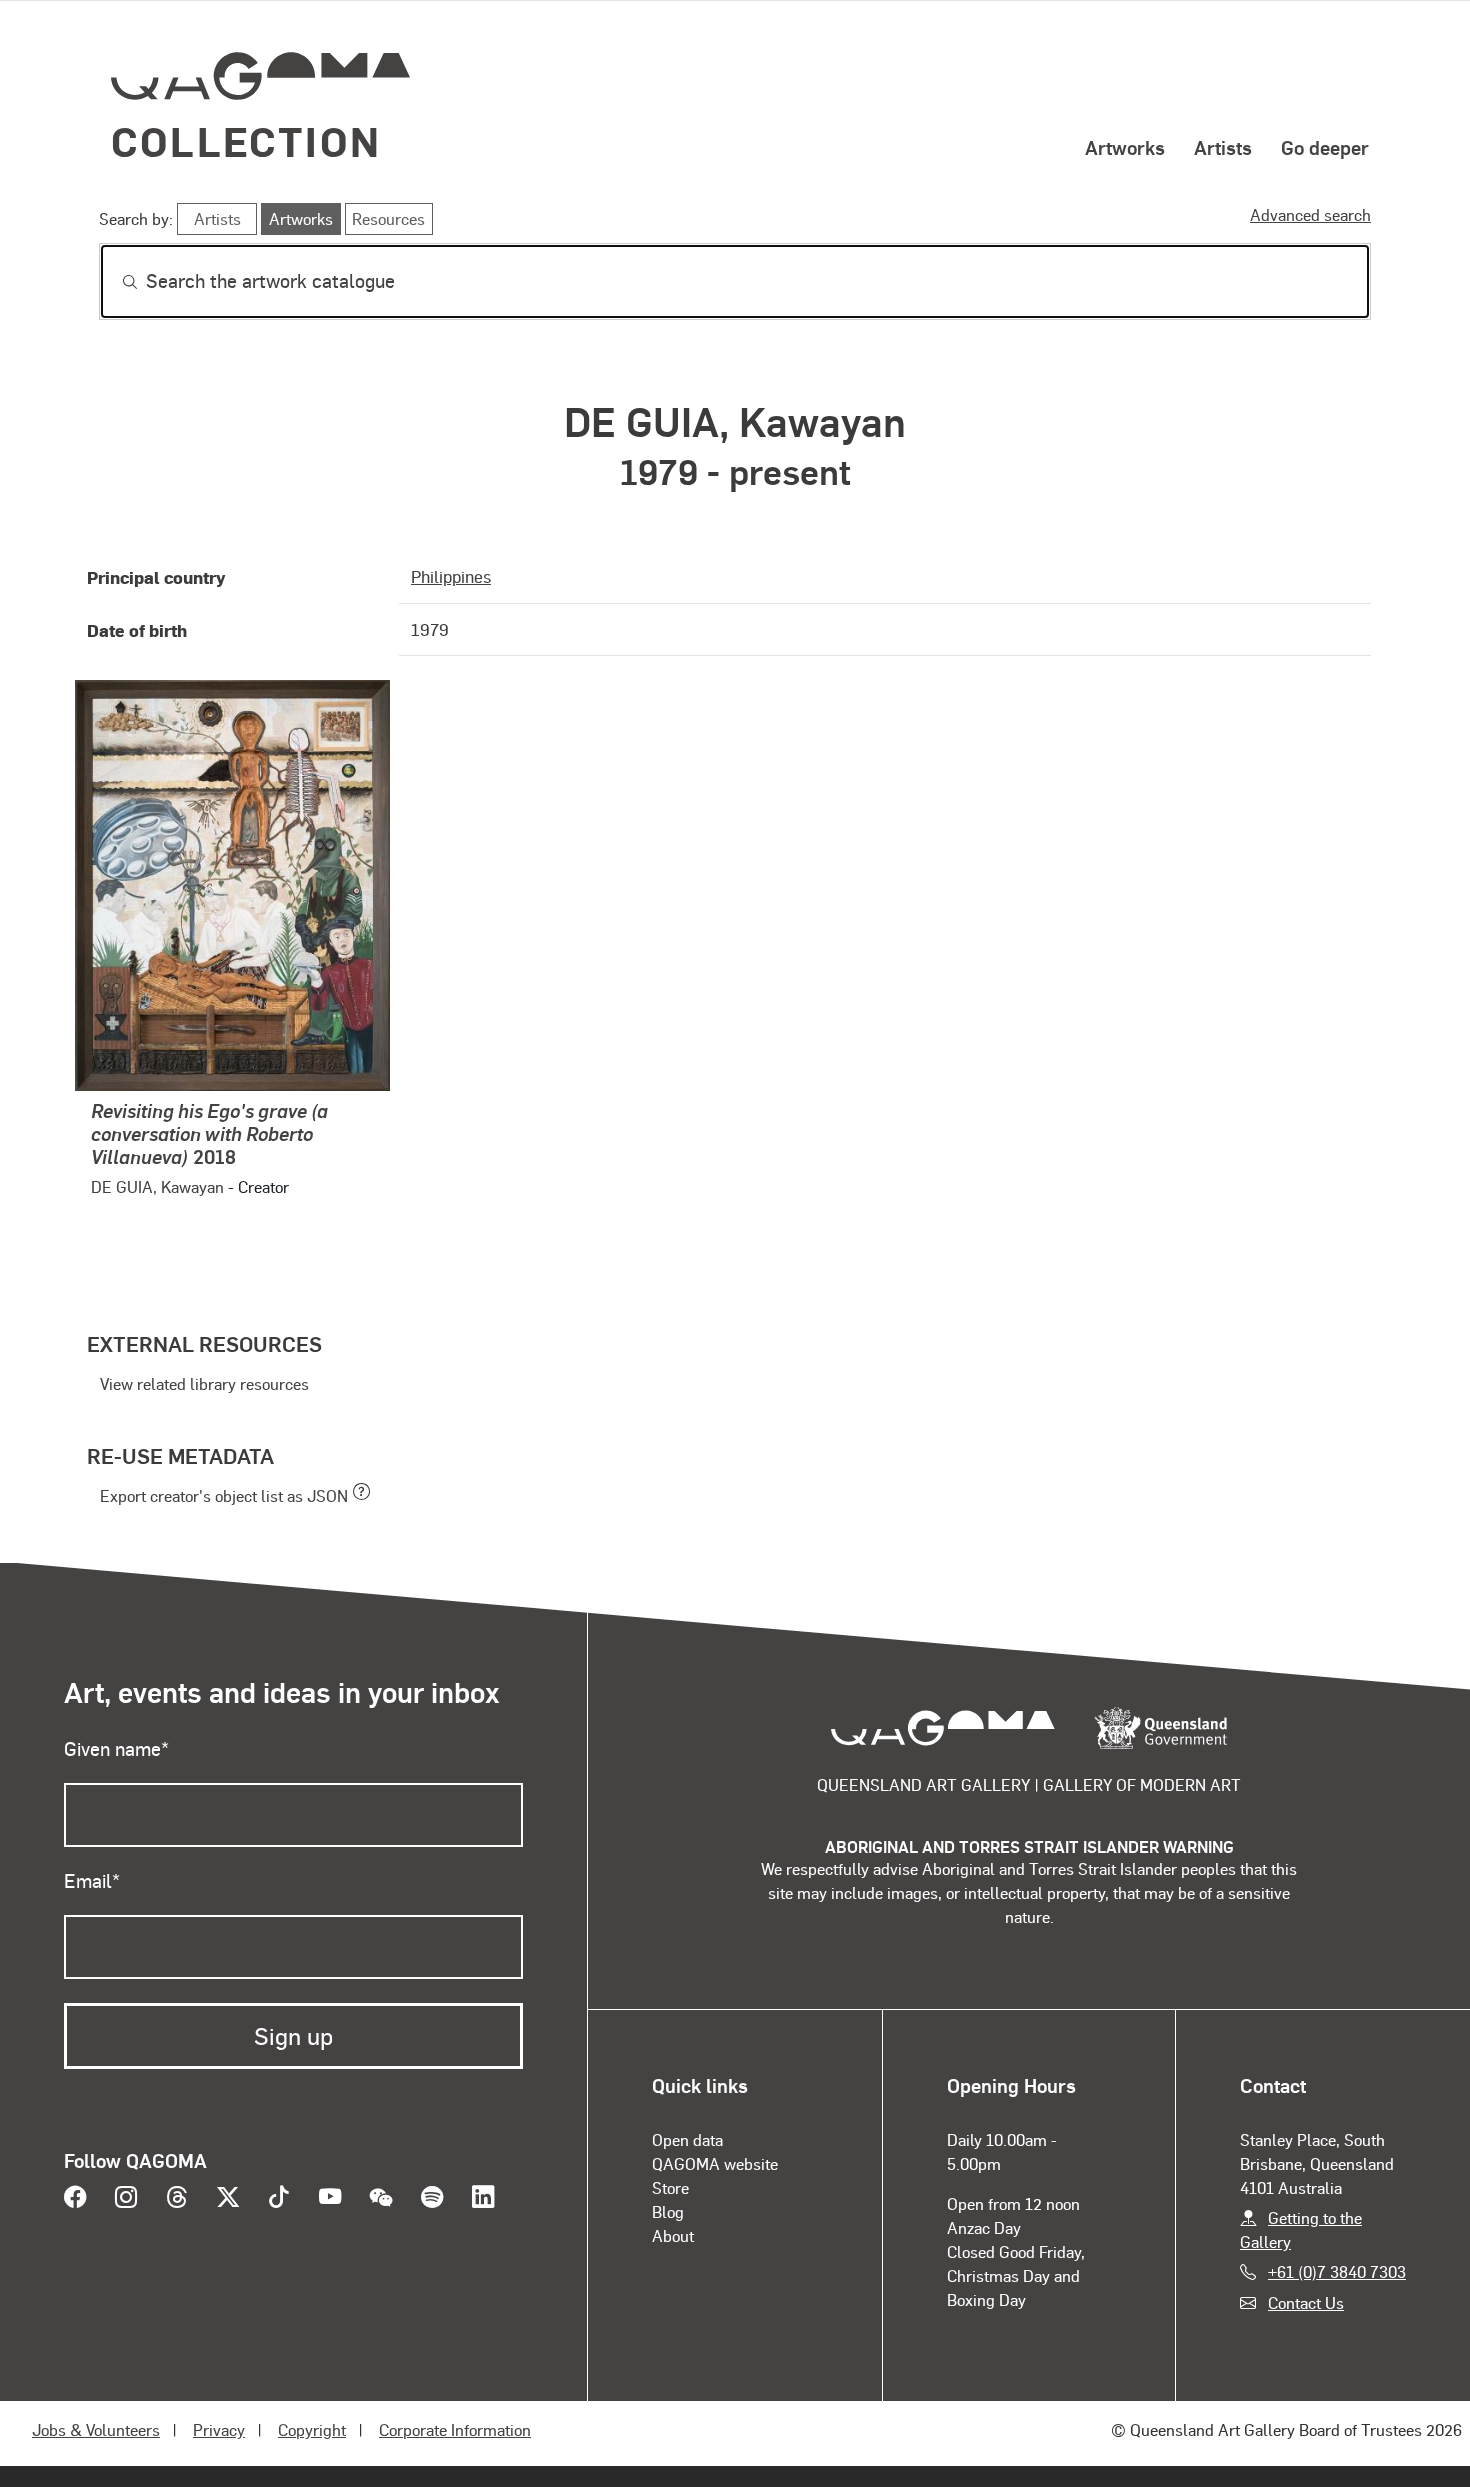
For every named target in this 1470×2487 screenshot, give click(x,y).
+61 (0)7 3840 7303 (1337, 2271)
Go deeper (1325, 147)
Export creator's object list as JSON (224, 1495)
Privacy (219, 2429)
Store (670, 2187)
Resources (388, 218)
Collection (246, 140)
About (673, 2235)
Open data (687, 2139)
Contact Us (1306, 2302)
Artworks (1125, 147)
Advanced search (1310, 214)
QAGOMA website (715, 2163)
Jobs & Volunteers (96, 2429)
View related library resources (204, 1383)
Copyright (312, 2429)
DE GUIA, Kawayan (157, 1186)
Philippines (451, 576)
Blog (668, 2211)
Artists (1223, 147)
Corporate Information (455, 2429)
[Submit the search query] (114, 282)
